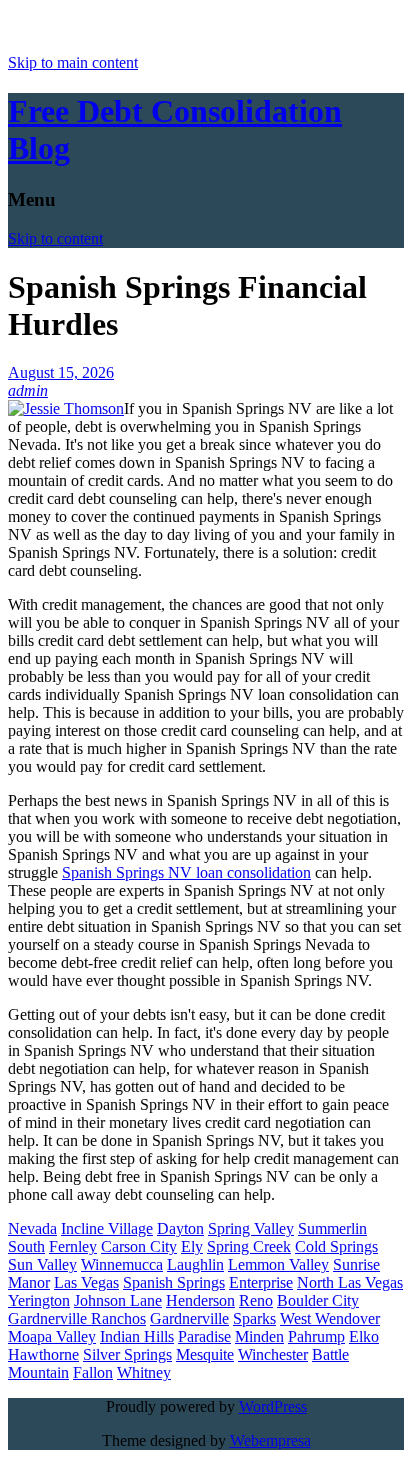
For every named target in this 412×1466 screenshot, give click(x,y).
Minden (259, 1336)
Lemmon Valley (278, 1264)
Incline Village (107, 1228)
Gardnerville (189, 1318)
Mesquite (205, 1354)
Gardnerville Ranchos (77, 1318)
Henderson (200, 1300)
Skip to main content (73, 62)
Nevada (32, 1228)
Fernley (73, 1246)
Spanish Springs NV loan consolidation (186, 872)
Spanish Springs (174, 1282)
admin (28, 390)
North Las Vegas (350, 1282)
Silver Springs (127, 1354)
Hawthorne (43, 1354)
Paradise (204, 1336)
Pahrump (316, 1336)
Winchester (273, 1354)
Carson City (139, 1246)
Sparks (254, 1318)
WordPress (273, 1406)
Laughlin (195, 1264)
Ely (192, 1246)
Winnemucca (122, 1264)
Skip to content (55, 238)
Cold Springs (336, 1246)
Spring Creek (249, 1246)
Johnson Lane (118, 1300)
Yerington (39, 1300)
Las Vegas (86, 1282)
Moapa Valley (52, 1336)
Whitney (144, 1372)
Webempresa (270, 1440)
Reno (256, 1300)
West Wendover (330, 1318)
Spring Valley (251, 1228)
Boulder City (318, 1300)
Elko (364, 1336)
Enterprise (261, 1282)
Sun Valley (42, 1264)
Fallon (93, 1372)
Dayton (180, 1228)
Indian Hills (137, 1336)
